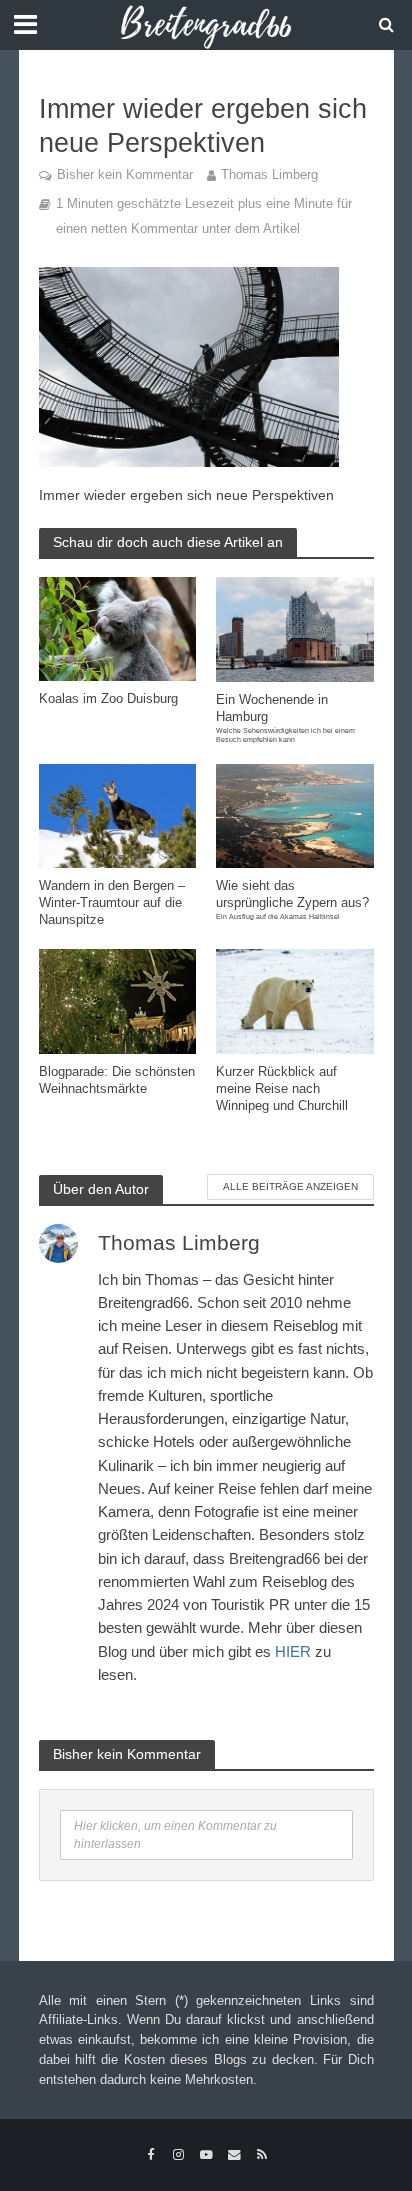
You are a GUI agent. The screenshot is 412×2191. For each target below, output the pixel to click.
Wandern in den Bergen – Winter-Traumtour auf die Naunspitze (112, 903)
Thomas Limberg (269, 175)
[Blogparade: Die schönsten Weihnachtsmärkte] (118, 1000)
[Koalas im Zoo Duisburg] (118, 627)
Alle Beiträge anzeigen (290, 1186)
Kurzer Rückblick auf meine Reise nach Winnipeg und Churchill (282, 1089)
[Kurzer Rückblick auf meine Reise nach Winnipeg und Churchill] (295, 1000)
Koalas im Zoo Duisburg (108, 699)
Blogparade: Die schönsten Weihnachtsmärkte (117, 1080)
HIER (293, 1651)
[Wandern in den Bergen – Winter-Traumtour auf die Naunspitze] (118, 814)
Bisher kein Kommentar (125, 175)
